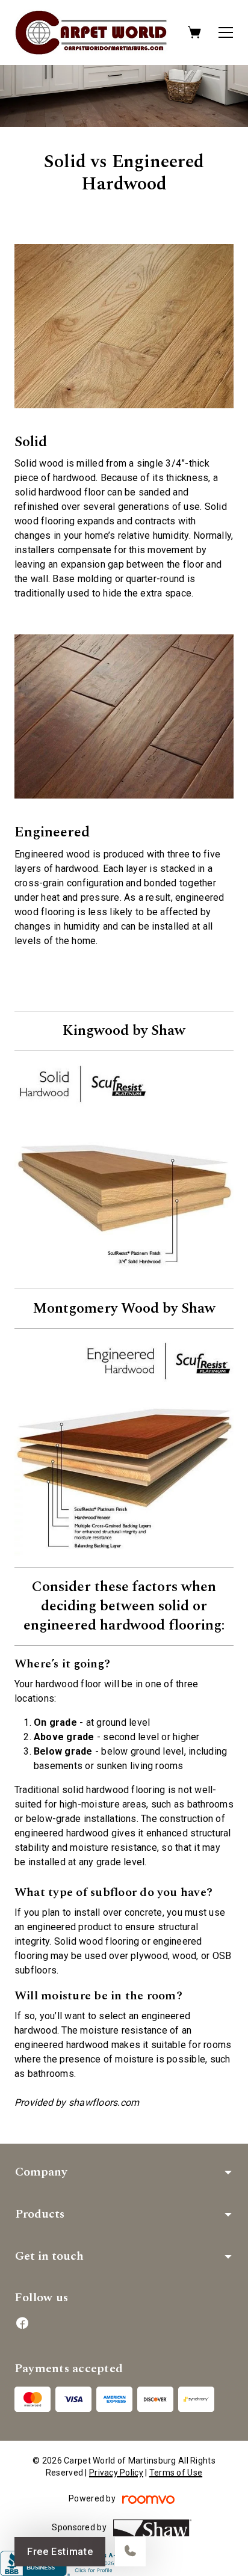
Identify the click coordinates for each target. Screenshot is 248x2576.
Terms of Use (176, 2473)
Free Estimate (60, 2552)
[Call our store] (130, 2552)
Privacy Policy (116, 2473)
